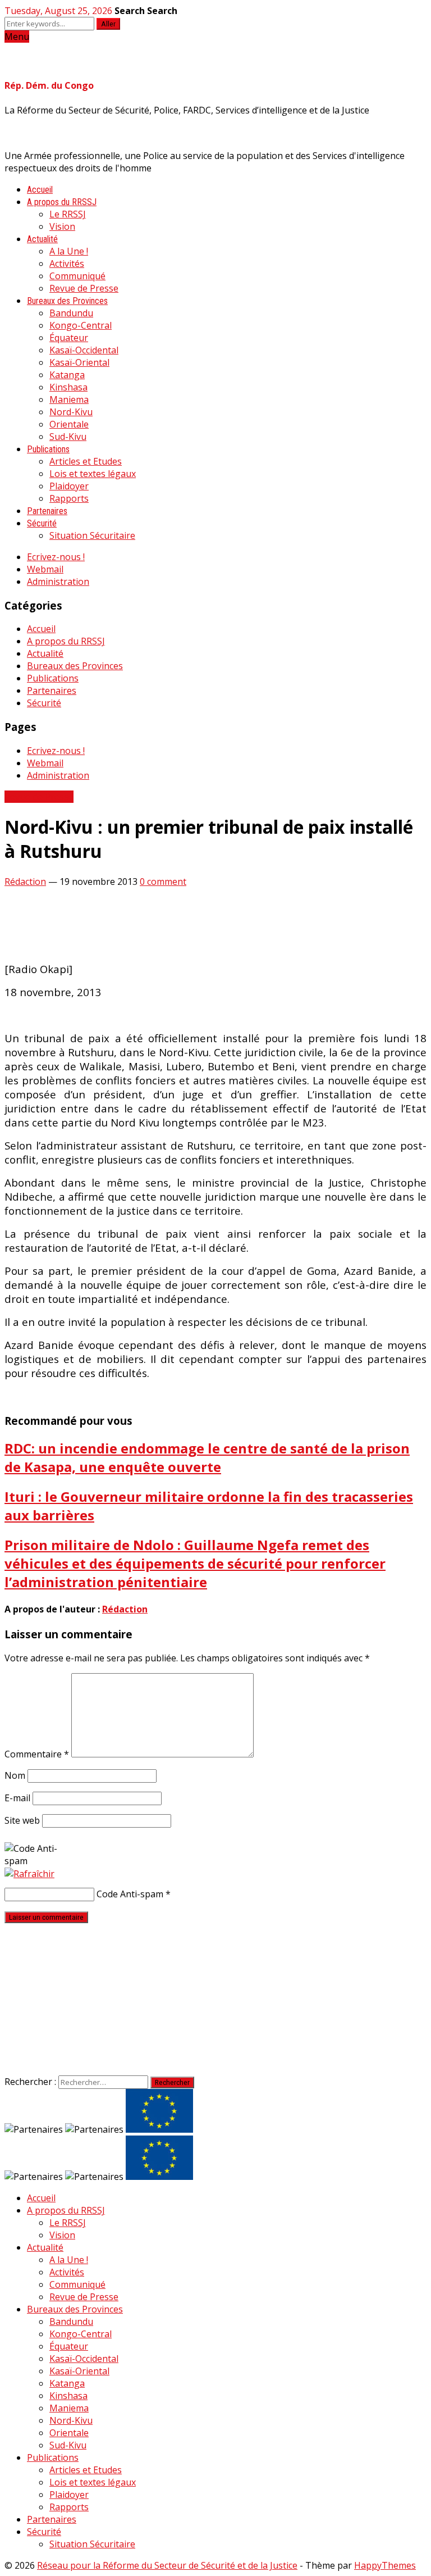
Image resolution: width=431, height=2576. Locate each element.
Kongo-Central (81, 325)
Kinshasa (68, 387)
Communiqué (77, 276)
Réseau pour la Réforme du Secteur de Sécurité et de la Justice (167, 2565)
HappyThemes (385, 2565)
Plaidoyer (69, 486)
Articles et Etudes (86, 461)
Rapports (69, 498)
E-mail (17, 1798)
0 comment (163, 882)
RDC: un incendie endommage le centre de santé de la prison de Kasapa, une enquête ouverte (207, 1457)
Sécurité (42, 523)
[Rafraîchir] (29, 1874)
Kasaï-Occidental (84, 350)
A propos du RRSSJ (62, 202)
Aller (108, 24)
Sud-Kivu (68, 437)
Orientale (69, 424)
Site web (22, 1820)
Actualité (42, 239)
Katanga (67, 375)
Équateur (69, 338)
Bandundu (71, 313)
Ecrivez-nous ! (56, 557)
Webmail (45, 569)
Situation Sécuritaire (92, 535)
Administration (58, 581)
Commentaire (37, 1754)
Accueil (40, 190)
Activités (67, 263)
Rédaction (25, 882)
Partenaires (47, 511)
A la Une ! (69, 251)
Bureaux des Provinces (67, 301)
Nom (15, 1775)
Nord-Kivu (71, 412)
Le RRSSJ (68, 214)
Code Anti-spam (130, 1894)
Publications (48, 449)
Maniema (69, 399)
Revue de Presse (84, 288)
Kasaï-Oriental (79, 362)
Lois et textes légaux (93, 474)
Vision (62, 226)
